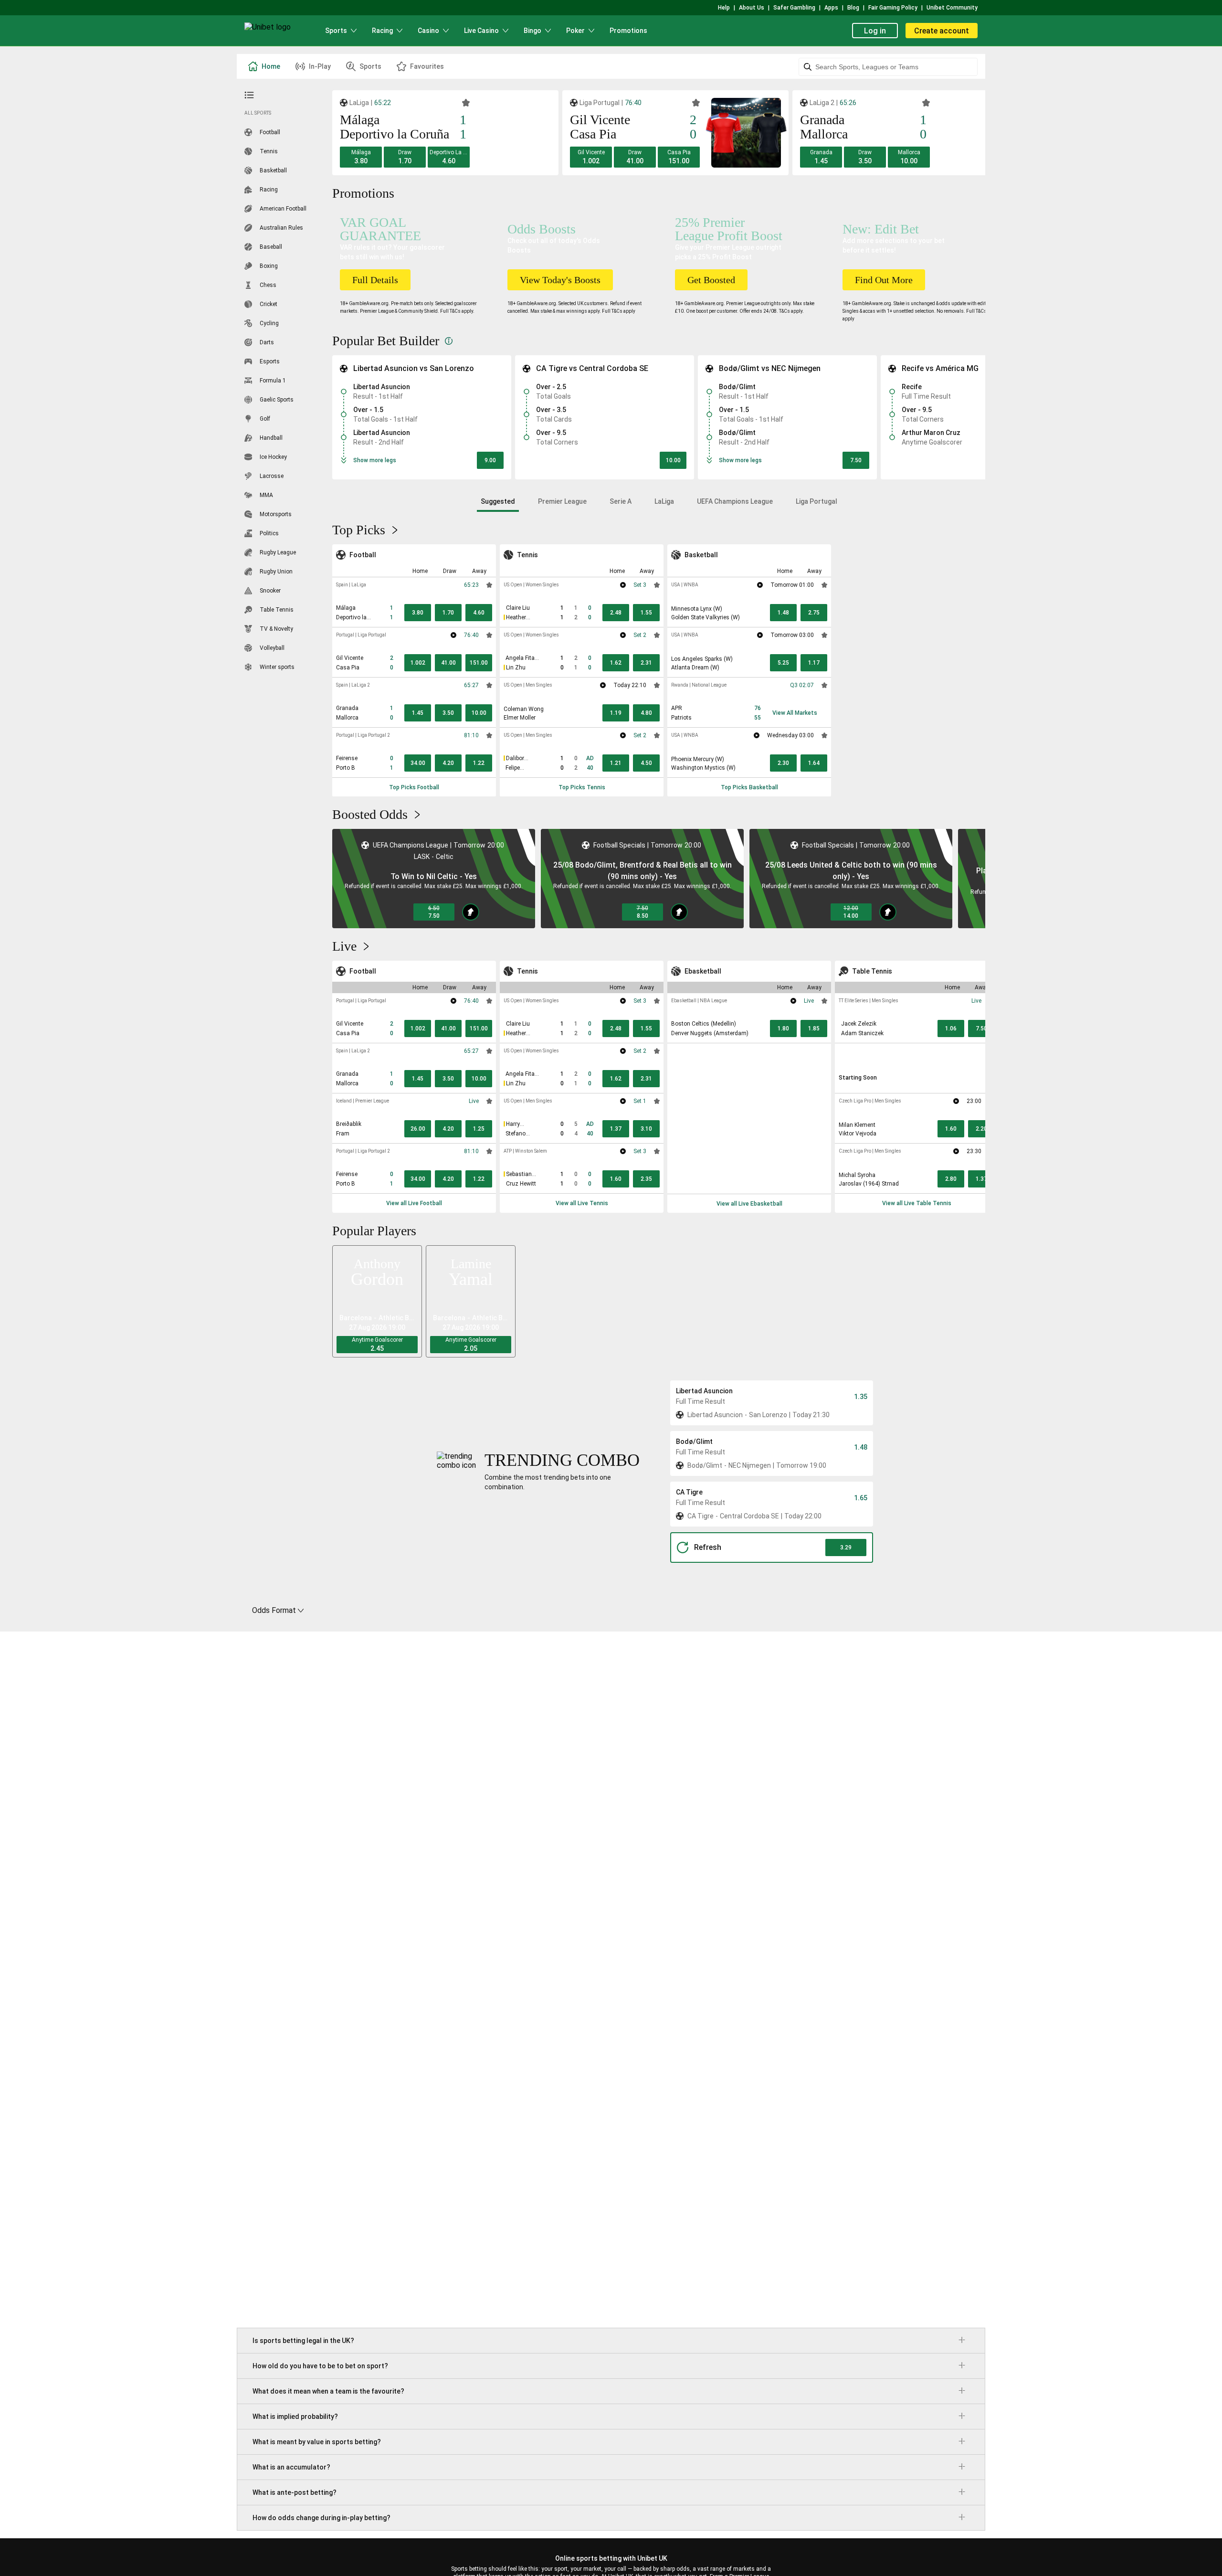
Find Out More (884, 280)
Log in (875, 31)
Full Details (375, 280)
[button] (361, 157)
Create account (942, 31)
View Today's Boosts (560, 280)
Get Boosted (711, 280)
